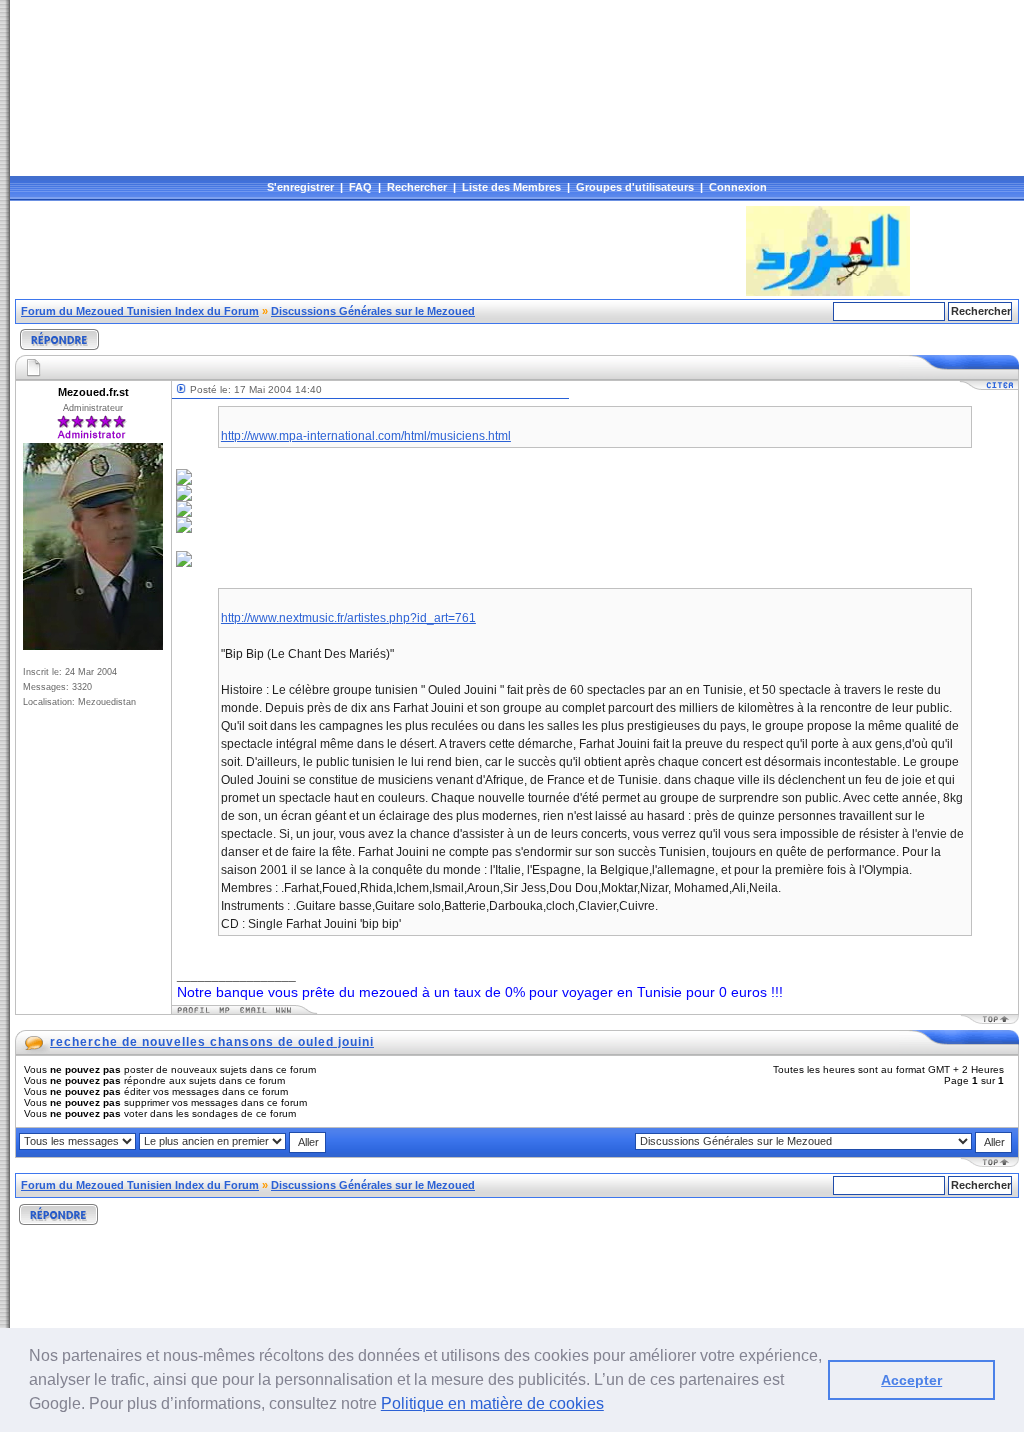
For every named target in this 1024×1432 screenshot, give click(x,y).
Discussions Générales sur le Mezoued (373, 311)
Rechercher (417, 187)
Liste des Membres (511, 187)
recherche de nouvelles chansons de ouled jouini (212, 1042)
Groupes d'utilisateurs (635, 187)
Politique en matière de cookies (492, 1403)
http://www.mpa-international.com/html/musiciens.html (366, 436)
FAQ (360, 187)
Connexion (738, 187)
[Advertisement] (379, 251)
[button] (611, 1406)
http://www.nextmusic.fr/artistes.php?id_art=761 (348, 618)
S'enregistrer (300, 187)
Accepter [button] (911, 1380)
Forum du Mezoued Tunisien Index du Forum (140, 311)
